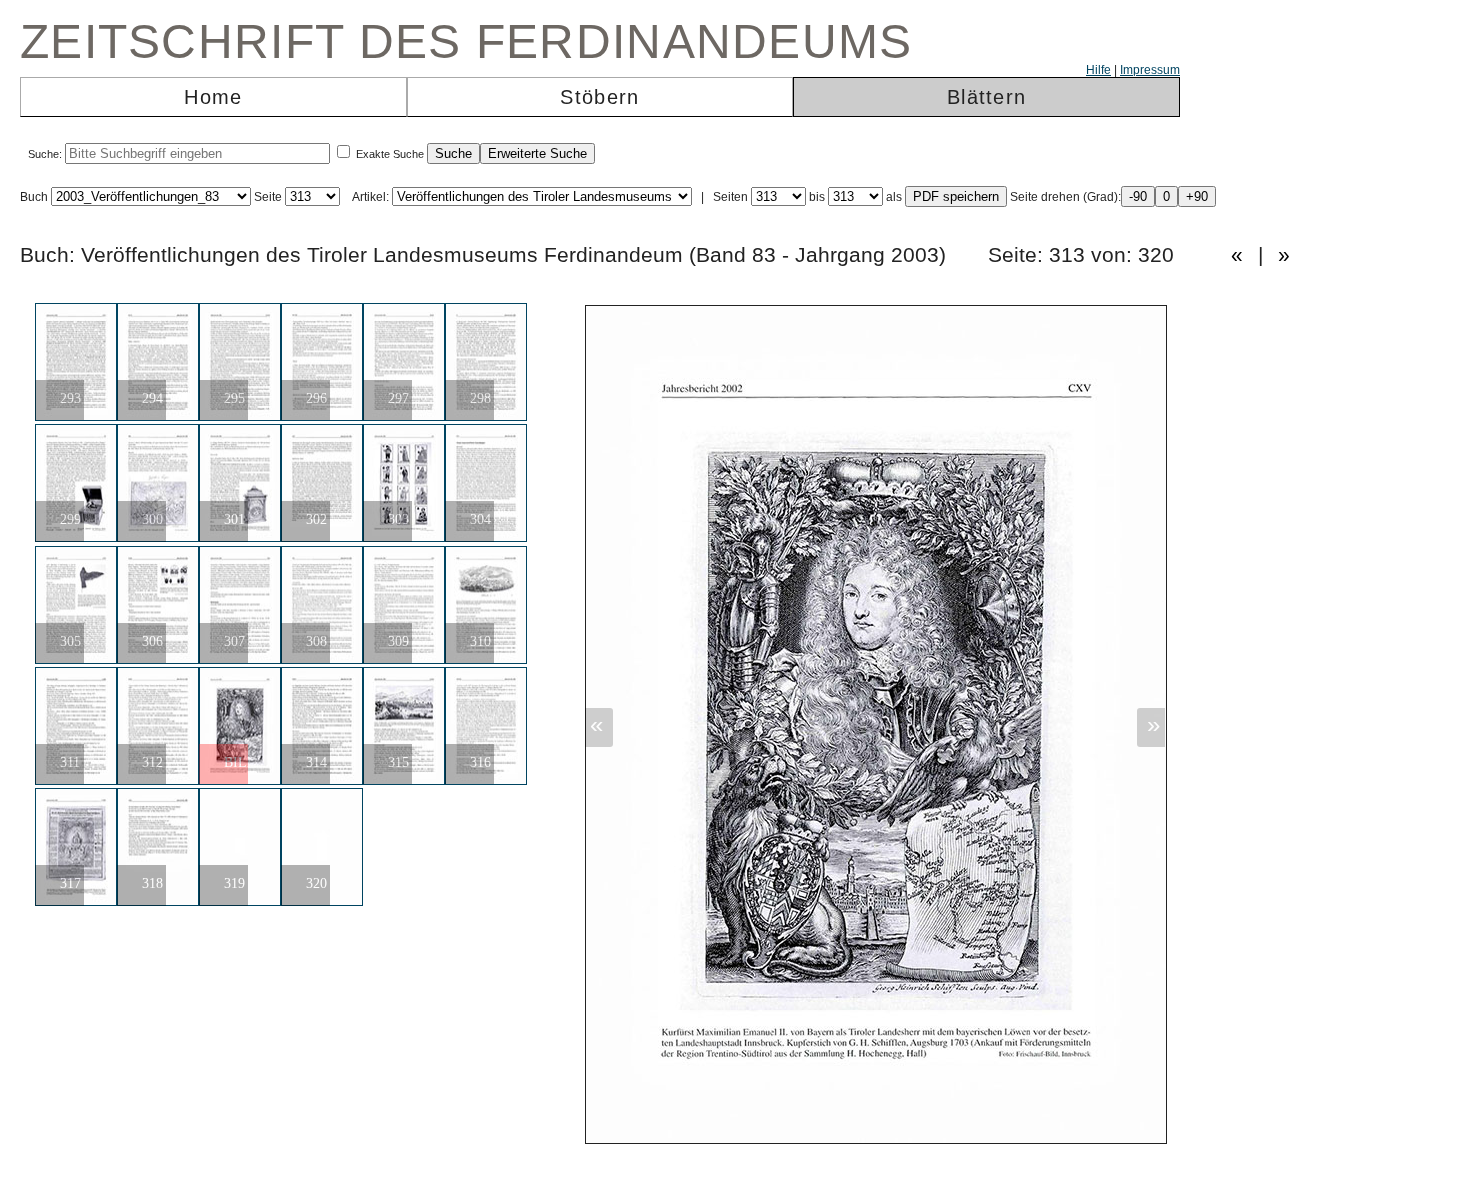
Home (213, 97)
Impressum (1150, 70)
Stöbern (599, 97)
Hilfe (1098, 70)
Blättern (986, 97)
